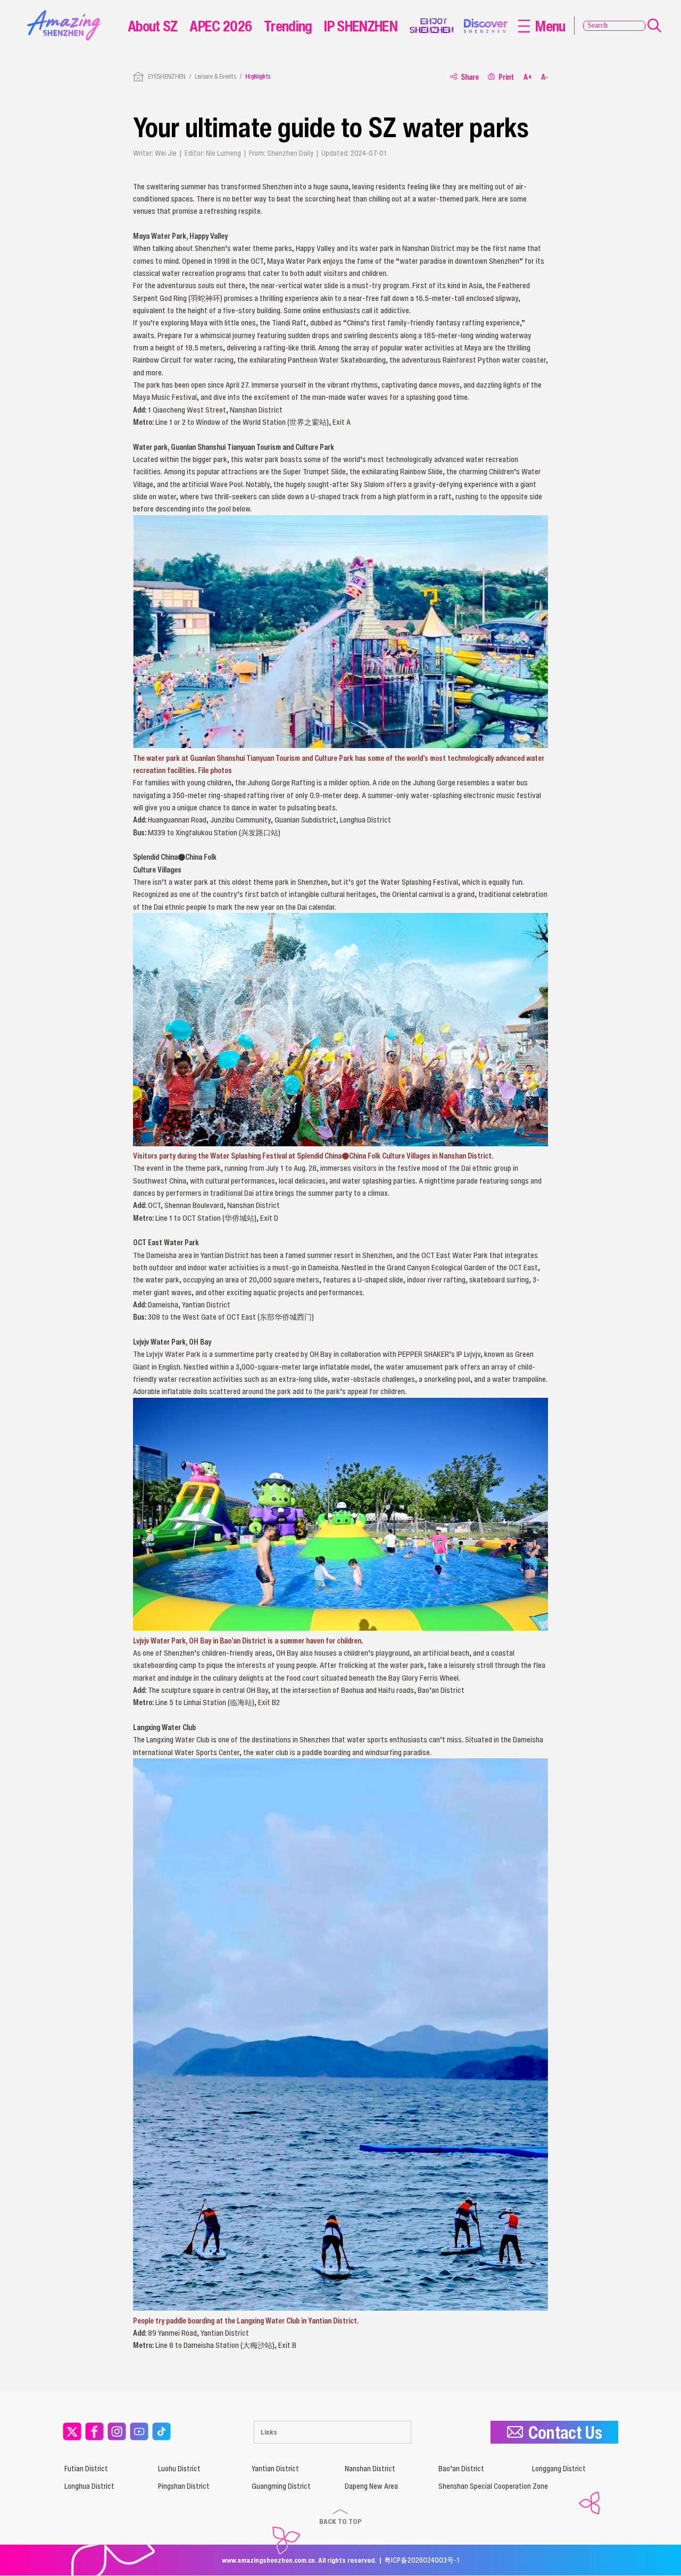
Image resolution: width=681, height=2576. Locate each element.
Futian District (86, 2469)
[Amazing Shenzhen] (67, 14)
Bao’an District (461, 2469)
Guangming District (281, 2486)
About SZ (153, 26)
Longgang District (559, 2469)
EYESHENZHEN (167, 76)
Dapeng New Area (371, 2486)
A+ (528, 77)
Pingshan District (184, 2486)
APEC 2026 (221, 26)
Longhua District (89, 2486)
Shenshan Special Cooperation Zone (493, 2486)
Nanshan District (370, 2469)
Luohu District (179, 2469)
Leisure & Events (215, 76)
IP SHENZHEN (361, 26)
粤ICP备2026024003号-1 (422, 2560)
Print (506, 77)
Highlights (258, 76)
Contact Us (565, 2432)
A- (545, 77)
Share (470, 77)
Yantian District (275, 2469)
